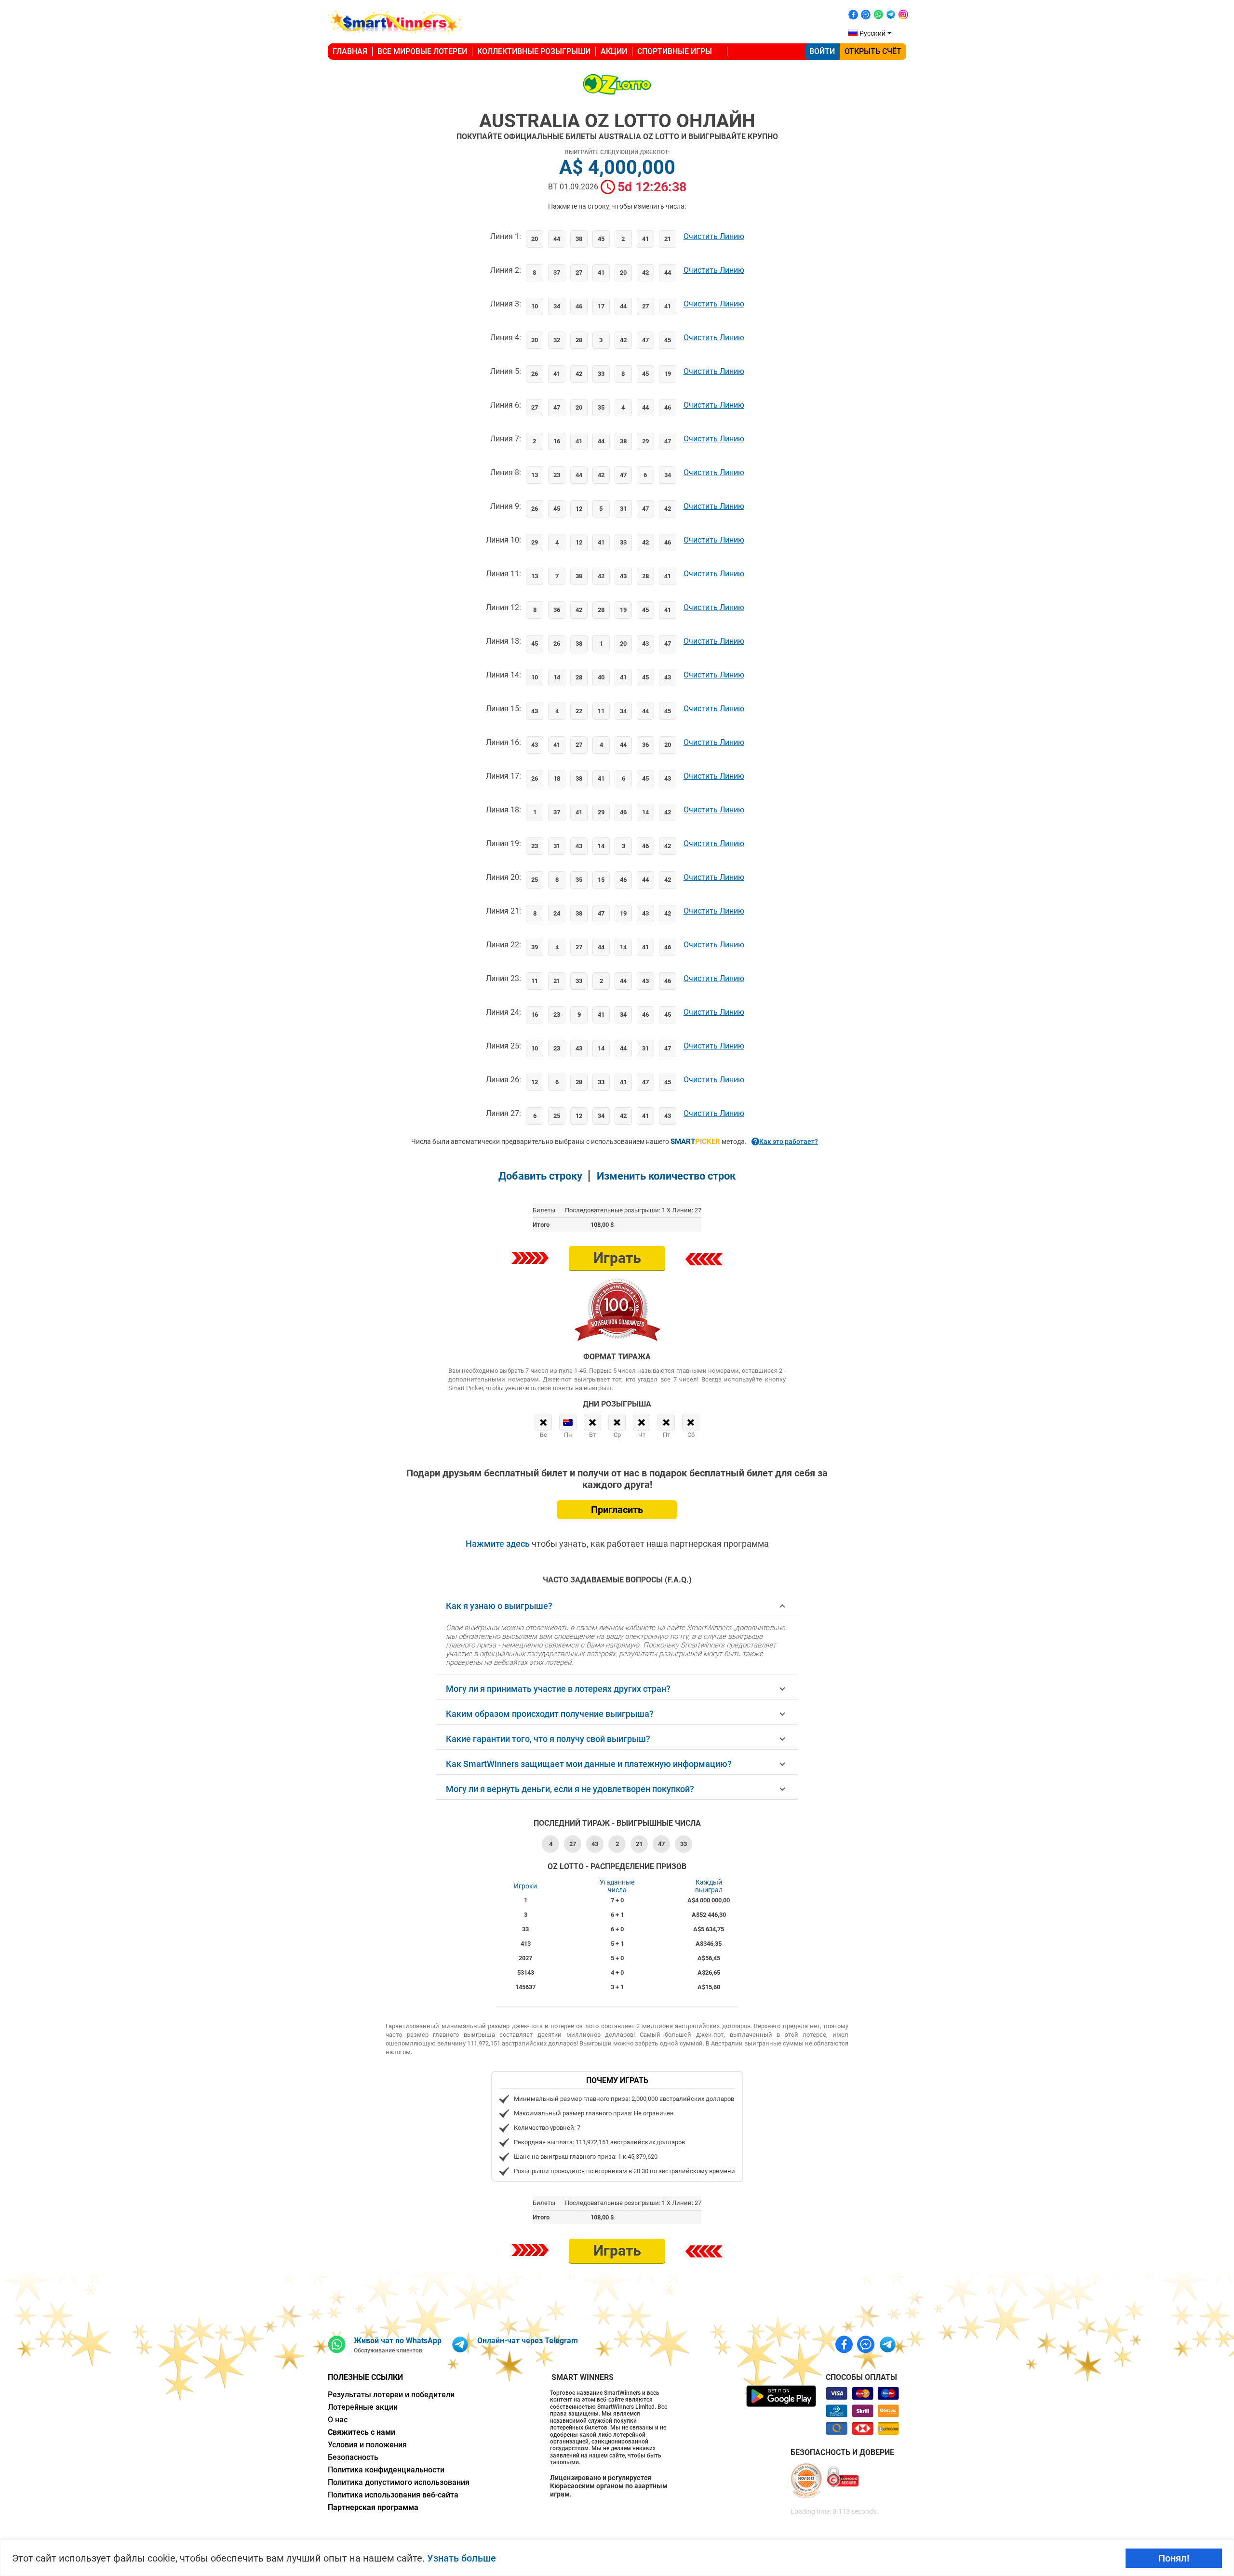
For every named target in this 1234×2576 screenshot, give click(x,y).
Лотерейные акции (363, 2407)
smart (695, 1142)
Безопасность (353, 2457)
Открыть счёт (873, 51)
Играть (617, 1258)
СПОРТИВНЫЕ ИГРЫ (675, 51)
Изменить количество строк (666, 1176)
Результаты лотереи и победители (391, 2395)
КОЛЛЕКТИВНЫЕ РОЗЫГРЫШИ (534, 51)
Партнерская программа (373, 2507)
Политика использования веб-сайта (393, 2495)
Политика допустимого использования (399, 2482)
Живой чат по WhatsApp (398, 2341)
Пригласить (617, 1510)
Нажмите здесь (499, 1544)
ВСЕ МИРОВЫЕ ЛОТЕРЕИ (422, 51)
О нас (338, 2420)
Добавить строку (540, 1176)
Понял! (1174, 2558)
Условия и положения (367, 2445)
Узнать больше (462, 2558)
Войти (822, 51)
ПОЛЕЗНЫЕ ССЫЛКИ (365, 2377)
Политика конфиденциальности (386, 2470)
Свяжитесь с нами (362, 2432)
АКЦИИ (614, 51)
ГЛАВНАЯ (350, 51)
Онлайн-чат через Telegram (528, 2341)
